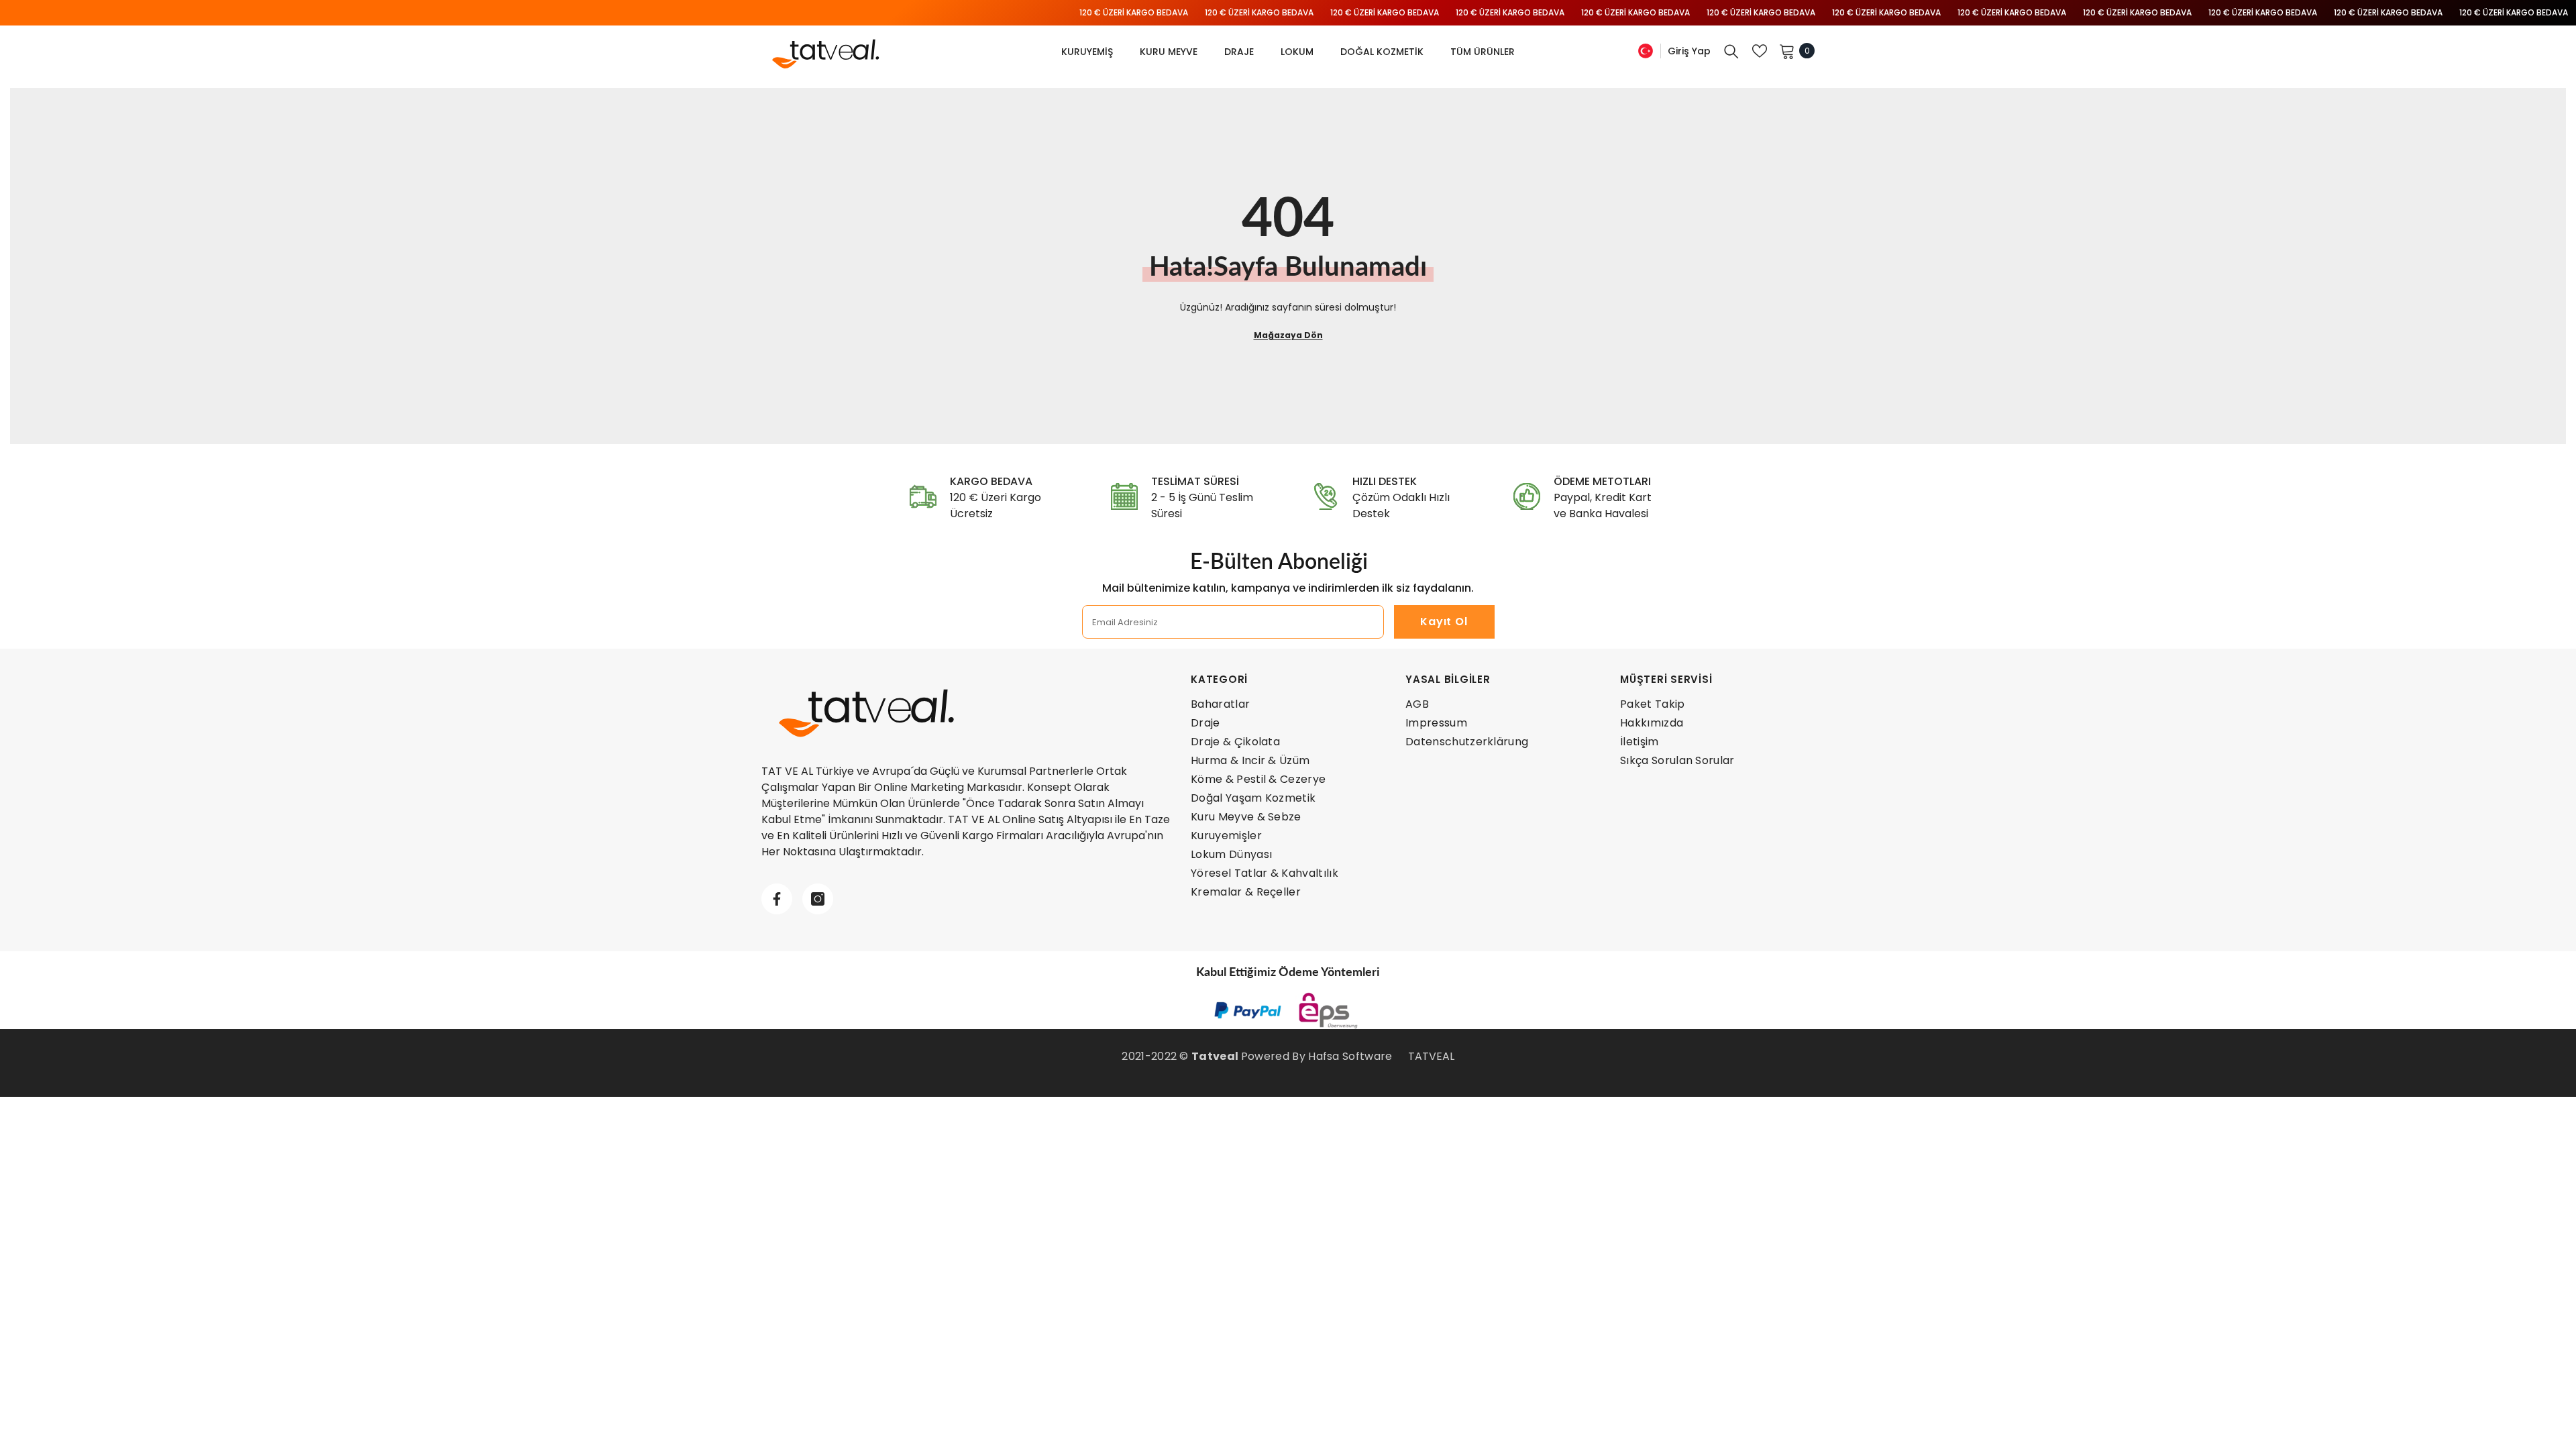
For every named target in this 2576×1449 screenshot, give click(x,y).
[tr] (1646, 51)
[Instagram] (818, 899)
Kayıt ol (1444, 622)
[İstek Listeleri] (1760, 51)
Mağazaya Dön (1288, 335)
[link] (986, 498)
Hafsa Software (1350, 1056)
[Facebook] (777, 899)
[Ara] (1731, 51)
